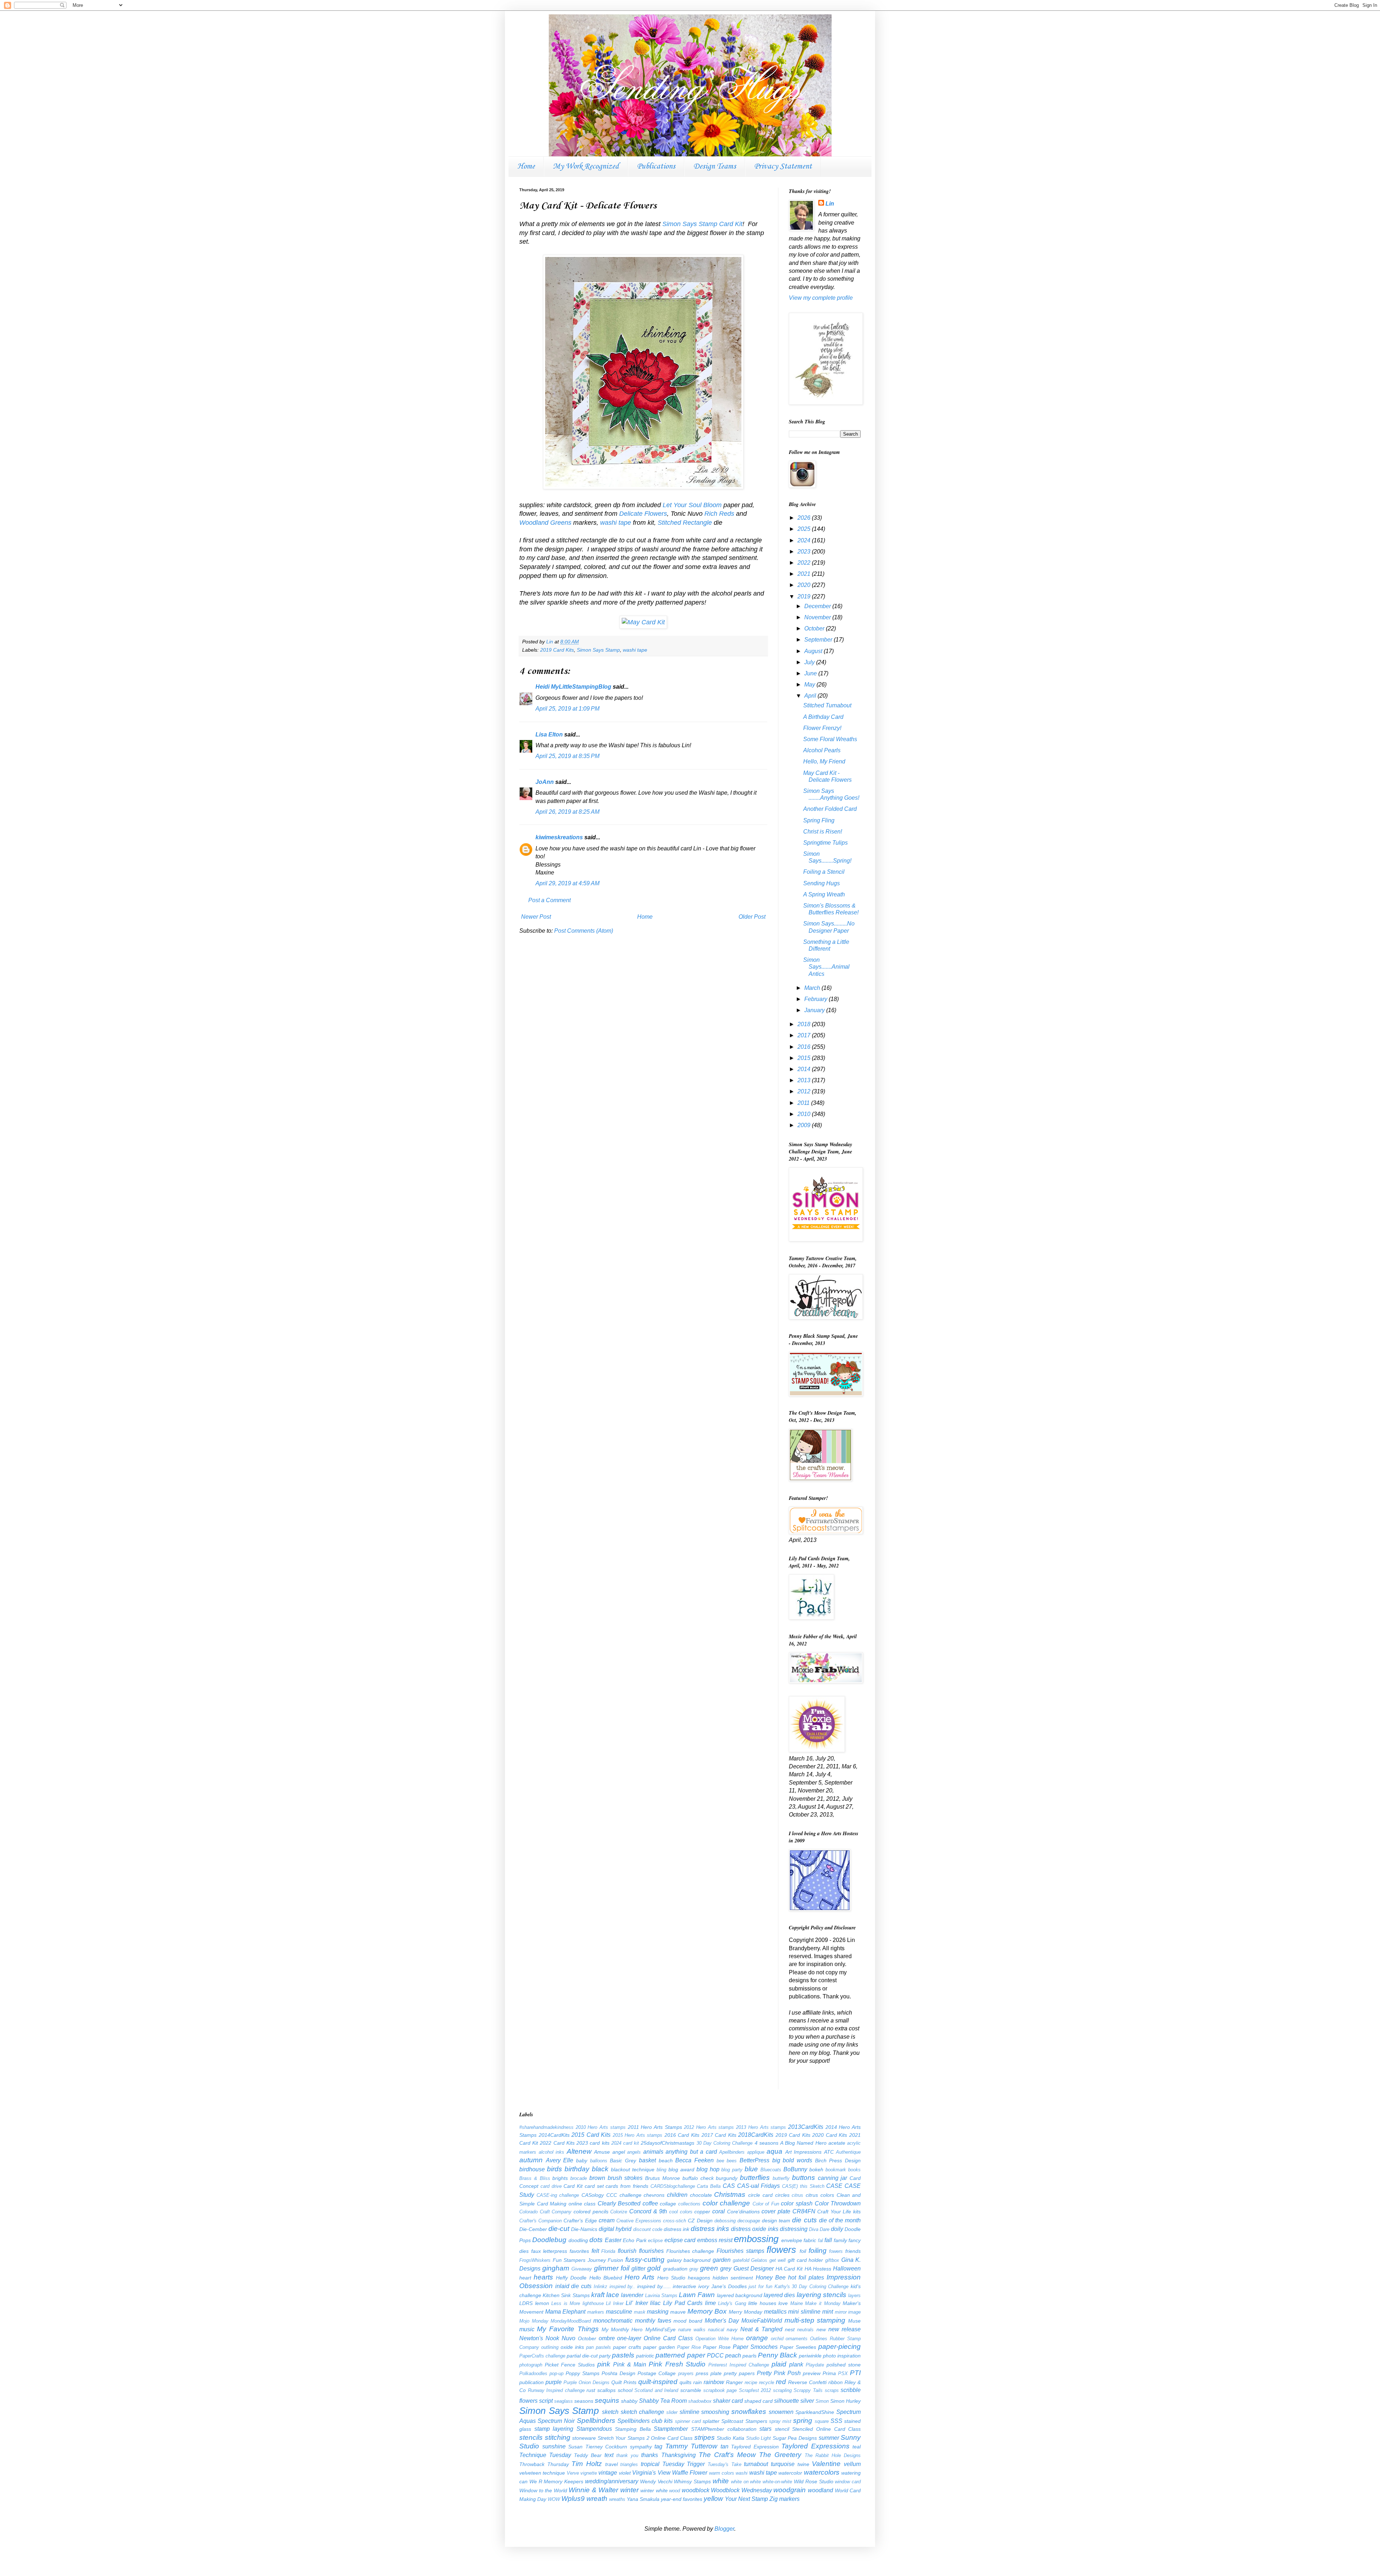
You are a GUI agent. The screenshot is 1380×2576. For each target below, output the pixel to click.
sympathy (641, 2447)
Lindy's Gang (732, 2303)
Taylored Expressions (815, 2446)
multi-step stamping (815, 2320)
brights (560, 2178)
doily (837, 2229)
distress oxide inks (755, 2229)
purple (554, 2382)
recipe (751, 2382)
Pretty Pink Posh (779, 2373)
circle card (760, 2195)
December (818, 606)
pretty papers (739, 2373)
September (819, 640)
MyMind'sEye (661, 2329)
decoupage (749, 2221)
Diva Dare (819, 2229)
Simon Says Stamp (598, 650)
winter (629, 2490)
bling (661, 2170)
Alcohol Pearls (822, 750)
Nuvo (569, 2338)
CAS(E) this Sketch (803, 2186)
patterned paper (680, 2355)
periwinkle (810, 2356)
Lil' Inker (637, 2303)
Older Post (752, 917)
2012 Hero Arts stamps (709, 2127)
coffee (650, 2203)
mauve (678, 2312)
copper (702, 2212)
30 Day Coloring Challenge (725, 2143)
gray (694, 2269)
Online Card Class (668, 2338)
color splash (797, 2203)
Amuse (602, 2152)
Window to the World (543, 2490)
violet (625, 2473)
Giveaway (582, 2269)
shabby (629, 2401)
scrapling (782, 2390)
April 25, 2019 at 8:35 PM (567, 756)
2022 (805, 563)
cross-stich (675, 2221)
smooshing (715, 2412)
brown (597, 2178)
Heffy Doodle (571, 2278)
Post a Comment (549, 900)
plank (796, 2364)
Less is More (566, 2303)
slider (672, 2412)
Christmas (730, 2194)
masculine (619, 2312)
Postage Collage (657, 2373)
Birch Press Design (838, 2161)
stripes (705, 2437)
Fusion (615, 2260)
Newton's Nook (539, 2338)
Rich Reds (719, 514)
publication (532, 2382)
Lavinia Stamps (661, 2295)
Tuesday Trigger (684, 2464)
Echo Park (634, 2240)
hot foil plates (806, 2277)
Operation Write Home (719, 2339)
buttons (804, 2178)
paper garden (659, 2347)
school (625, 2390)
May (810, 685)
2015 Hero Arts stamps (638, 2135)
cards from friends (627, 2186)
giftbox (832, 2260)
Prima (829, 2373)
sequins (607, 2400)
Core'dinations (743, 2212)
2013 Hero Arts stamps (761, 2127)
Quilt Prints (624, 2382)
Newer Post (536, 917)
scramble (691, 2390)
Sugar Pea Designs (795, 2438)
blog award (681, 2169)
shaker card (728, 2401)
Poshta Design (618, 2373)
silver (807, 2401)
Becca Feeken (694, 2160)
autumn (531, 2160)
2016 (805, 1047)
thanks (650, 2455)
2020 (805, 585)
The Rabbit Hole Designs (833, 2455)
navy (732, 2329)
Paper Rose (717, 2347)
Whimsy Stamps (692, 2481)
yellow (713, 2499)
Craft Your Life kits (839, 2212)
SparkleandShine (815, 2412)
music (527, 2329)
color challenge (726, 2203)
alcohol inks (552, 2152)
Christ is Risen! (823, 832)
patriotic (645, 2356)
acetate (837, 2143)
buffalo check (698, 2178)
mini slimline (804, 2312)
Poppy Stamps (583, 2373)
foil (803, 2251)
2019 (805, 596)
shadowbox (700, 2401)
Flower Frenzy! (822, 728)
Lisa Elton (549, 734)
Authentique (848, 2152)
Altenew (579, 2151)
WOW (554, 2499)
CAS (729, 2186)
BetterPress (755, 2160)
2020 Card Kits (830, 2135)
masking (658, 2312)
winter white (654, 2490)
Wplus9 (573, 2499)
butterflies (755, 2178)
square (822, 2421)
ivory (704, 2286)
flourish (627, 2251)
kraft (598, 2295)
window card (848, 2482)
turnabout (756, 2464)
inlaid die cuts (573, 2286)
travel (611, 2464)
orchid (777, 2339)
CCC (612, 2195)
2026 (805, 518)
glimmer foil (612, 2268)
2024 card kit (625, 2143)
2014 (805, 1069)
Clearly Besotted (619, 2203)
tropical (650, 2464)
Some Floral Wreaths (830, 739)
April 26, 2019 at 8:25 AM (567, 812)
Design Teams (715, 166)
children (677, 2195)
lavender (632, 2295)
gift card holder (805, 2260)
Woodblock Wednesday (741, 2490)
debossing (725, 2221)
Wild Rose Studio (814, 2481)
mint (828, 2312)
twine (803, 2464)
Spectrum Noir (556, 2421)
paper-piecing (839, 2347)
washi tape (616, 523)
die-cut (559, 2229)
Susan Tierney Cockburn (598, 2447)
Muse (854, 2321)
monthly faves (653, 2321)
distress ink (677, 2229)
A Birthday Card (823, 717)
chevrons (654, 2195)
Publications (656, 166)
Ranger (734, 2382)
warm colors (722, 2473)
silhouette (786, 2401)
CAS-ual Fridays (759, 2186)
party (605, 2356)
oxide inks (572, 2347)
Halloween (847, 2269)
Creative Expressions (639, 2221)
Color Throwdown (838, 2203)
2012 (805, 1091)
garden (722, 2260)
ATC (829, 2152)
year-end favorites (682, 2499)
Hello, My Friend (824, 761)
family (840, 2240)
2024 (805, 540)
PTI (855, 2373)
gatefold (741, 2260)
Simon (822, 2401)
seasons (584, 2401)
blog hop (708, 2169)
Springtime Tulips (825, 843)
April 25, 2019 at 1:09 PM (567, 709)
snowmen (781, 2412)
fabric (810, 2240)
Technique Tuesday (545, 2455)
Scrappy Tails (808, 2390)
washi (742, 2473)
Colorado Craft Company (545, 2212)
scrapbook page (720, 2390)
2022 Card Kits (557, 2143)
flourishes (651, 2251)
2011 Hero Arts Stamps (655, 2127)
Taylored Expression (755, 2447)
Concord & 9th (648, 2211)
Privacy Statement (783, 166)
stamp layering (554, 2429)
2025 (805, 529)
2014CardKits (554, 2135)
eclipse (655, 2240)
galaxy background (689, 2260)
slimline (689, 2412)
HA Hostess (818, 2269)
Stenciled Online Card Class (826, 2429)
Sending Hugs (822, 883)
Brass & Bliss (535, 2178)
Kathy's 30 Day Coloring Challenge (812, 2286)
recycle (767, 2382)
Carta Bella (709, 2186)
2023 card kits (593, 2143)
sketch (610, 2412)
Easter (613, 2240)
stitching (558, 2437)
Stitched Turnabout (827, 705)
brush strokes (625, 2178)
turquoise (783, 2464)
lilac (655, 2303)
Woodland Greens (545, 523)
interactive (684, 2286)
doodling (578, 2240)
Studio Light (759, 2438)
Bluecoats (771, 2170)
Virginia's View (651, 2473)
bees (732, 2161)
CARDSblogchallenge (673, 2186)
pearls (749, 2356)
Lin (830, 204)
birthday (577, 2169)
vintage (608, 2473)
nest (790, 2329)
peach (733, 2355)
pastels (623, 2355)
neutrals (805, 2330)
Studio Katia (730, 2438)
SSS (836, 2421)
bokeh (816, 2169)
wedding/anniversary (612, 2481)
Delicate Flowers (643, 514)
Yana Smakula (643, 2499)
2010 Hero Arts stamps (601, 2127)
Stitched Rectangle (685, 523)
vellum (852, 2464)
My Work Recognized (586, 166)
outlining (550, 2347)
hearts (543, 2277)
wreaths (617, 2499)
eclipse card (680, 2240)
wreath (597, 2499)
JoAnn (545, 782)
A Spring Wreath (824, 894)
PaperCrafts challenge (542, 2356)
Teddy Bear (588, 2455)
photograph (531, 2365)
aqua (774, 2151)
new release (845, 2329)
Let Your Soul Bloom (692, 505)
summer (829, 2438)
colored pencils (591, 2212)
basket (647, 2160)
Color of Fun (766, 2204)
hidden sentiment (733, 2278)
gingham (556, 2268)
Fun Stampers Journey (579, 2260)
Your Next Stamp (746, 2499)
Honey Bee (771, 2277)
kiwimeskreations (559, 837)
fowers (836, 2251)
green (709, 2268)
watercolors (822, 2472)
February (816, 999)
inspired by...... (654, 2286)
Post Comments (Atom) (584, 931)
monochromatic (613, 2321)
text (609, 2455)
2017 (805, 1035)
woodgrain (790, 2490)
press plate (709, 2373)
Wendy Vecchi (656, 2481)
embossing (756, 2239)
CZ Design (700, 2221)
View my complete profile (821, 298)
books (854, 2170)
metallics (775, 2312)
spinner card (688, 2421)
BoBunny (795, 2169)
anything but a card (691, 2152)
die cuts (804, 2220)
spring (803, 2421)
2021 (805, 574)
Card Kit (573, 2186)
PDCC (715, 2355)
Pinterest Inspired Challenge (739, 2365)
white (721, 2481)
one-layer (629, 2338)
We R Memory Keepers (556, 2481)
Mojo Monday (534, 2321)
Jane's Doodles (729, 2286)
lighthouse (593, 2303)
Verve (573, 2473)
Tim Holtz (587, 2464)
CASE (834, 2186)
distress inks (710, 2229)
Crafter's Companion (540, 2221)
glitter (638, 2269)
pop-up (556, 2373)
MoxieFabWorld (762, 2321)
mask (640, 2312)
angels (634, 2152)
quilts (686, 2382)
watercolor (790, 2473)
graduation (675, 2269)
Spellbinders (596, 2421)
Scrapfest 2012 (755, 2390)
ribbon (836, 2382)
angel (619, 2152)
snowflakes (749, 2412)
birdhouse (532, 2169)
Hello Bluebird (606, 2278)
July (810, 662)
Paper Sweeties (798, 2347)
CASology (593, 2195)
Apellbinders (732, 2152)
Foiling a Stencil (824, 872)
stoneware (584, 2438)
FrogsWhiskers (535, 2260)
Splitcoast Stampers (744, 2421)
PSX (843, 2373)
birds (555, 2169)
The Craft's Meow (727, 2455)
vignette (589, 2473)
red (781, 2382)
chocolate (701, 2195)
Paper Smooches (755, 2347)
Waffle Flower (690, 2473)
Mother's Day (722, 2321)
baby (582, 2161)
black (600, 2169)
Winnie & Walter (593, 2490)
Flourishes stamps (740, 2251)
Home (526, 166)
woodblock (696, 2490)
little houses (762, 2303)
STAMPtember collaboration (724, 2429)
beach (666, 2161)
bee (720, 2161)
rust (591, 2390)
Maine (797, 2303)
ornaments (797, 2339)
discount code (648, 2229)
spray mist (780, 2421)
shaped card (758, 2401)
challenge (631, 2195)
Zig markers (785, 2499)
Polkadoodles (533, 2373)
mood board (688, 2321)
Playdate (815, 2365)
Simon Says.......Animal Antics (826, 967)
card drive (551, 2186)
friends (853, 2251)
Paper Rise (689, 2347)
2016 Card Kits (682, 2135)
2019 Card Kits (557, 650)
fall (828, 2240)
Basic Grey (623, 2161)
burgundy (727, 2178)
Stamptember (671, 2429)
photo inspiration (842, 2356)
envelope (792, 2240)
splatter (711, 2421)
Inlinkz (601, 2286)
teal (857, 2447)
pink (604, 2364)
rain (698, 2382)
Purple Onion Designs (586, 2382)
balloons (599, 2161)
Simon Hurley (845, 2401)
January (815, 1010)
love (783, 2303)
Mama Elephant (565, 2312)
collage (668, 2204)
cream (607, 2220)
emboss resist (715, 2240)
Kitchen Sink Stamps (566, 2295)
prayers (686, 2373)
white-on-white (777, 2482)
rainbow (714, 2382)
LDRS (526, 2303)
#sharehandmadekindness (546, 2127)
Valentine (826, 2464)
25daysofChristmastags (668, 2143)
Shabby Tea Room (663, 2401)
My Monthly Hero (622, 2329)
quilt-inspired (658, 2382)
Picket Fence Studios (570, 2365)
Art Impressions (804, 2152)
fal (820, 2240)
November (818, 617)
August (814, 651)
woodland (820, 2490)
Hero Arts (640, 2277)
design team (776, 2221)
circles (782, 2195)
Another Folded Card (830, 809)
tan (724, 2446)
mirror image (848, 2312)
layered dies (779, 2295)
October (815, 628)
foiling (818, 2251)
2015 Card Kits (591, 2135)
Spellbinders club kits (645, 2421)
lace (613, 2295)
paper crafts (627, 2347)
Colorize (619, 2212)
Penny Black (778, 2355)
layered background (740, 2295)
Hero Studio (671, 2278)
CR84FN (804, 2211)
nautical (716, 2330)
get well (778, 2260)
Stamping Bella (633, 2429)
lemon (542, 2303)
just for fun (760, 2286)
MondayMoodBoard (571, 2321)
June (811, 673)
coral (719, 2211)
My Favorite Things (568, 2329)
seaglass (563, 2401)
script (546, 2401)
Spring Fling (819, 820)
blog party (732, 2170)
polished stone (844, 2365)
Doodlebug (549, 2240)
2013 (805, 1080)
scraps (832, 2390)
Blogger (724, 2529)
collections (689, 2204)
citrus (797, 2195)
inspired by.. (622, 2286)
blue (751, 2169)
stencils (531, 2437)
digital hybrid (615, 2229)
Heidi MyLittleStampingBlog (573, 687)
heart (525, 2278)
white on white (746, 2482)
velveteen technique (542, 2473)
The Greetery (780, 2455)
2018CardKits (756, 2135)
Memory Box (707, 2311)
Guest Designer (754, 2269)
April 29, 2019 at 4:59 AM (567, 883)
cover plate (776, 2211)
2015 (805, 1058)
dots (596, 2240)
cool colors (681, 2212)
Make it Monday (823, 2303)
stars (765, 2429)
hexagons (699, 2278)
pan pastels (599, 2347)
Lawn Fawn (697, 2295)
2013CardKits (806, 2127)
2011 (804, 1103)
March (813, 988)
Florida (608, 2251)
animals (653, 2152)
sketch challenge (643, 2412)
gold (654, 2268)
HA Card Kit (789, 2269)
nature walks (692, 2330)
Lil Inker (615, 2303)
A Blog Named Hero (803, 2143)
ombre (607, 2338)
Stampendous (594, 2429)
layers (854, 2295)
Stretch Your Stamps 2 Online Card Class (645, 2438)
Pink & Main (630, 2364)
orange (757, 2338)
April (811, 696)
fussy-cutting (645, 2260)
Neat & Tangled (761, 2329)
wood (675, 2491)
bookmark (836, 2170)
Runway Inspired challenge (556, 2390)
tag (658, 2446)
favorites (579, 2251)
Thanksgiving (678, 2455)
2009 (805, 1125)
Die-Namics (584, 2229)
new (821, 2329)
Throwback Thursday (544, 2464)
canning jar (833, 2178)
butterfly (781, 2178)
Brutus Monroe (663, 2178)
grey (726, 2269)
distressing (794, 2229)
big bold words (792, 2160)
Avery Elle (560, 2160)
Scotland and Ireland (656, 2390)
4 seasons (767, 2143)
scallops (606, 2390)
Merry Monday (746, 2312)
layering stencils (822, 2295)
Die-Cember (533, 2229)
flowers (781, 2250)
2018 (805, 1024)
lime (710, 2303)
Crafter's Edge (580, 2221)
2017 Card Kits (719, 2135)
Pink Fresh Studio (677, 2364)
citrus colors (820, 2195)
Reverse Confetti (807, 2382)
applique (756, 2152)
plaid (779, 2364)
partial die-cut (582, 2356)
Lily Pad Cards (683, 2303)
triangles (629, 2464)
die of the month (840, 2220)
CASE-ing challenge (558, 2195)
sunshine (554, 2446)
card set (594, 2186)
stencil (782, 2429)
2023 (805, 552)
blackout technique (633, 2169)
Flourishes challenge (690, 2251)
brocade (579, 2178)
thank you (627, 2455)
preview (812, 2373)
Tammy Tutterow (691, 2446)
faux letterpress (549, 2251)
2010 (805, 1114)
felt (595, 2251)
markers (596, 2312)
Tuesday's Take (724, 2464)
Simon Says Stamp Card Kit (702, 224)
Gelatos (759, 2260)
